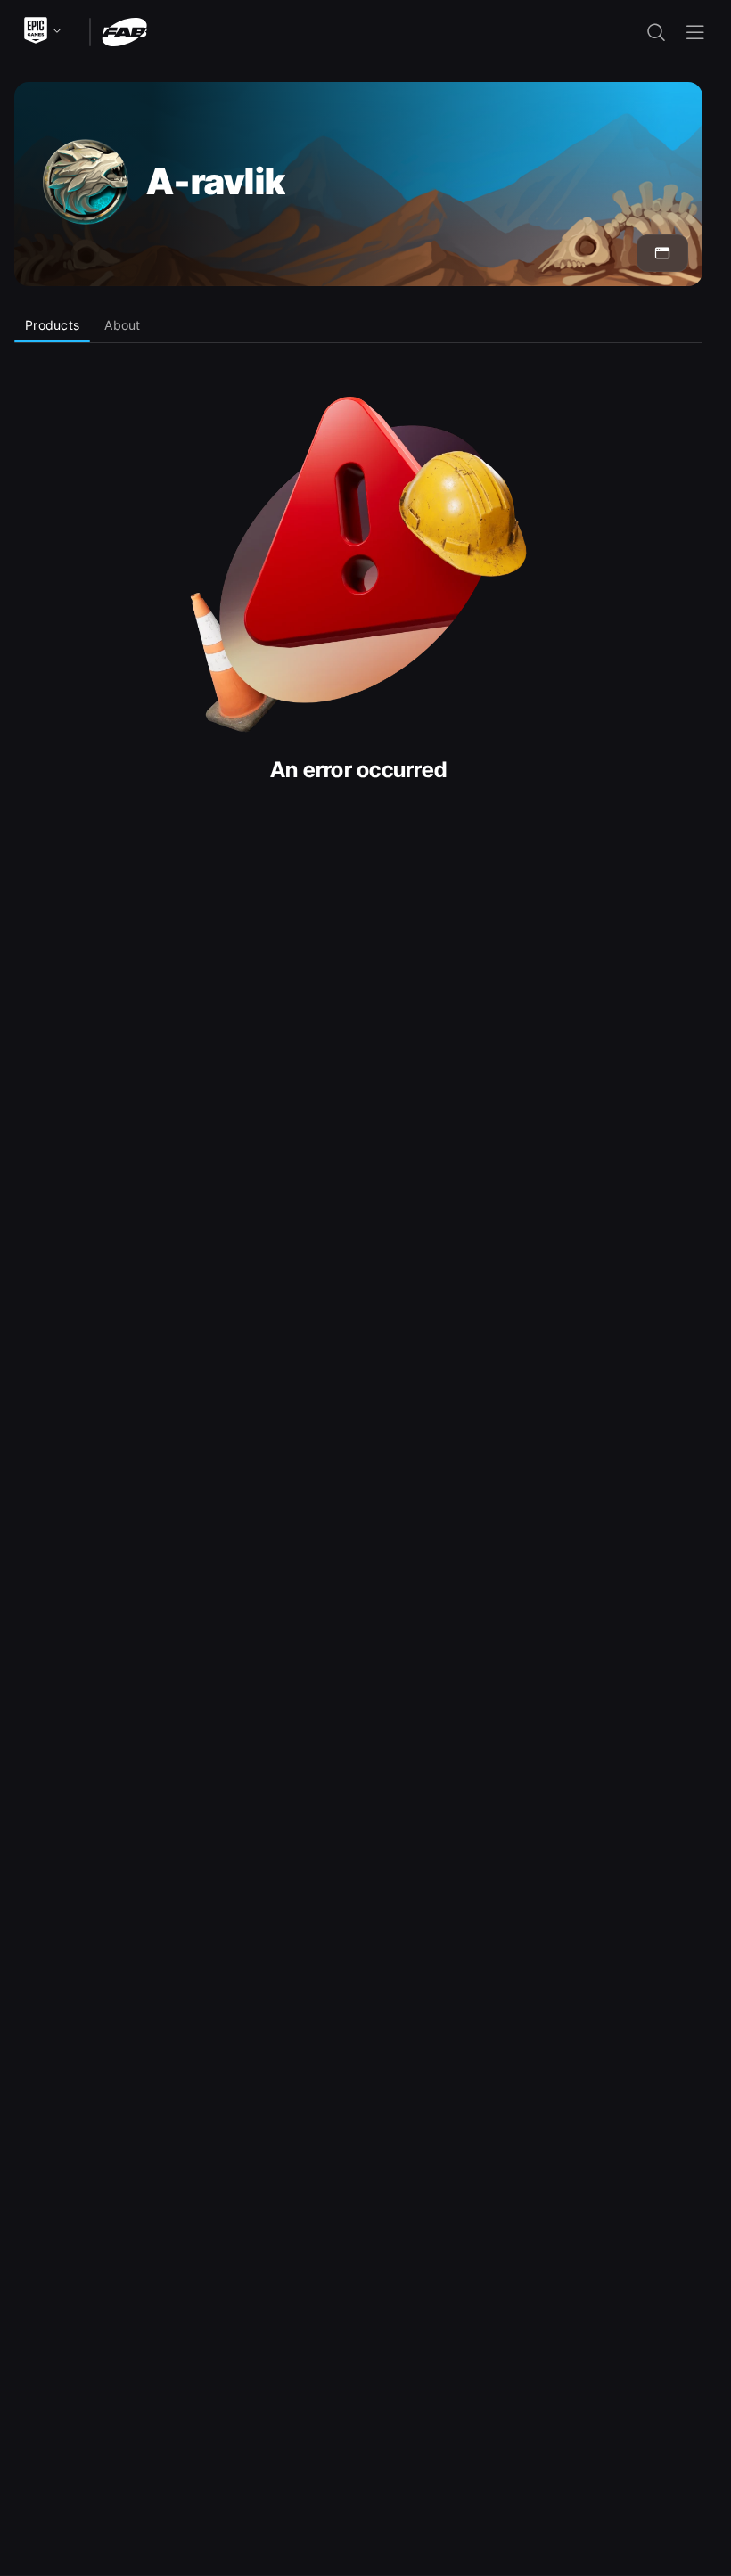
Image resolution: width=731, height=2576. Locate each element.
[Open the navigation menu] (695, 32)
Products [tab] (52, 325)
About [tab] (122, 325)
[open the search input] (656, 32)
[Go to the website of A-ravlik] (662, 253)
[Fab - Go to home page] (124, 31)
